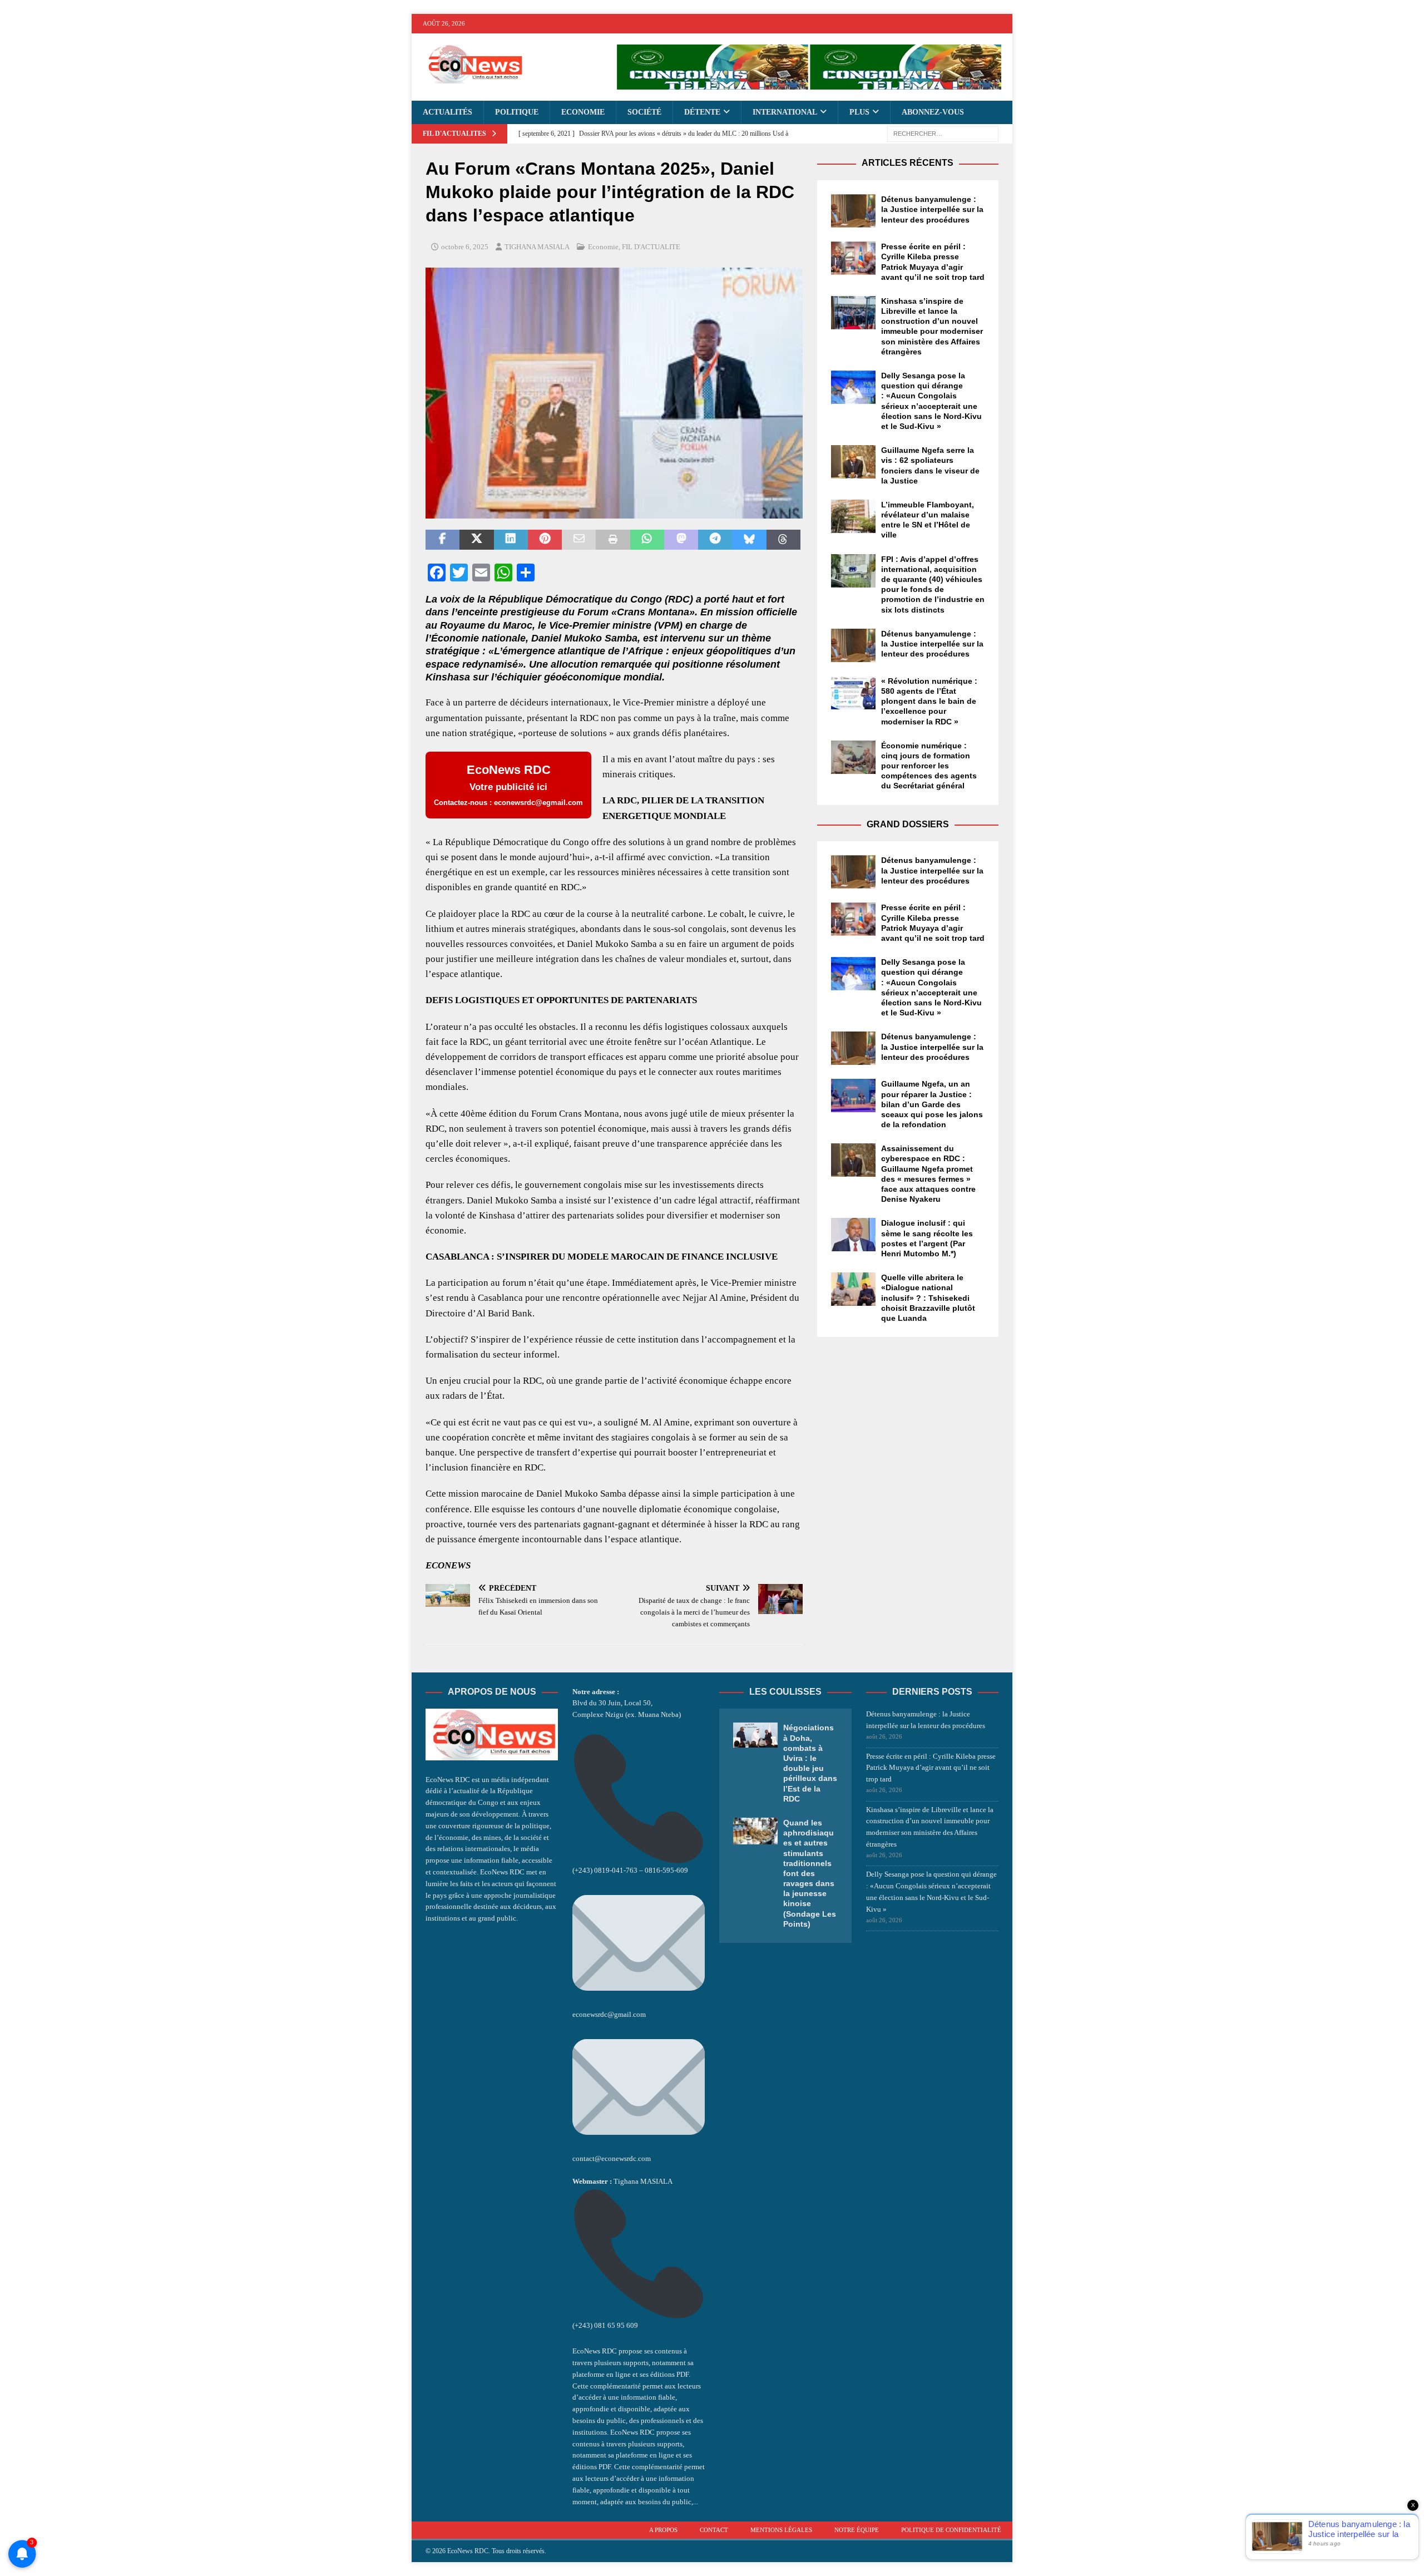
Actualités (448, 112)
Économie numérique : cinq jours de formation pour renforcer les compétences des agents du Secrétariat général (929, 766)
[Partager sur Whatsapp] (647, 540)
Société (644, 112)
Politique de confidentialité (951, 2530)
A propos (663, 2530)
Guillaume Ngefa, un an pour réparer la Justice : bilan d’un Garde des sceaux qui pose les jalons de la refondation (932, 1104)
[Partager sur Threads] (783, 540)
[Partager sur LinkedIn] (511, 540)
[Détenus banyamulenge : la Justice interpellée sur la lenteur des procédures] (853, 211)
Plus (859, 112)
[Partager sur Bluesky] (749, 540)
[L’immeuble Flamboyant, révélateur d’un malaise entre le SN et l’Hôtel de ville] (853, 516)
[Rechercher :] (943, 133)
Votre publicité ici (508, 785)
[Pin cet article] (545, 540)
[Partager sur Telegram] (715, 540)
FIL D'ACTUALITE (651, 247)
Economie (583, 112)
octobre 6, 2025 (465, 247)
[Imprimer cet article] (613, 540)
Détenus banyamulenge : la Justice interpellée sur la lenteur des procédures (932, 209)
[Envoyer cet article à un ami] (579, 540)
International (785, 112)
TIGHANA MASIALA (537, 247)
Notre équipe (857, 2530)
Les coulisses (785, 1692)
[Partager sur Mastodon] (681, 540)
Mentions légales (781, 2530)
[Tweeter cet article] (476, 540)
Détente (702, 112)
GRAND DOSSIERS (908, 824)
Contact (714, 2530)
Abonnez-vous (933, 112)
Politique (517, 112)
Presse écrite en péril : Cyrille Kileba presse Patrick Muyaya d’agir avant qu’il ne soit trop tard (931, 1768)
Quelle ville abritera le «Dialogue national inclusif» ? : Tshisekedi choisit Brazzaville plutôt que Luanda (928, 1298)
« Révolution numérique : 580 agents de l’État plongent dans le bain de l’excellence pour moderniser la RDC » (929, 701)
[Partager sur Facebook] (442, 540)
